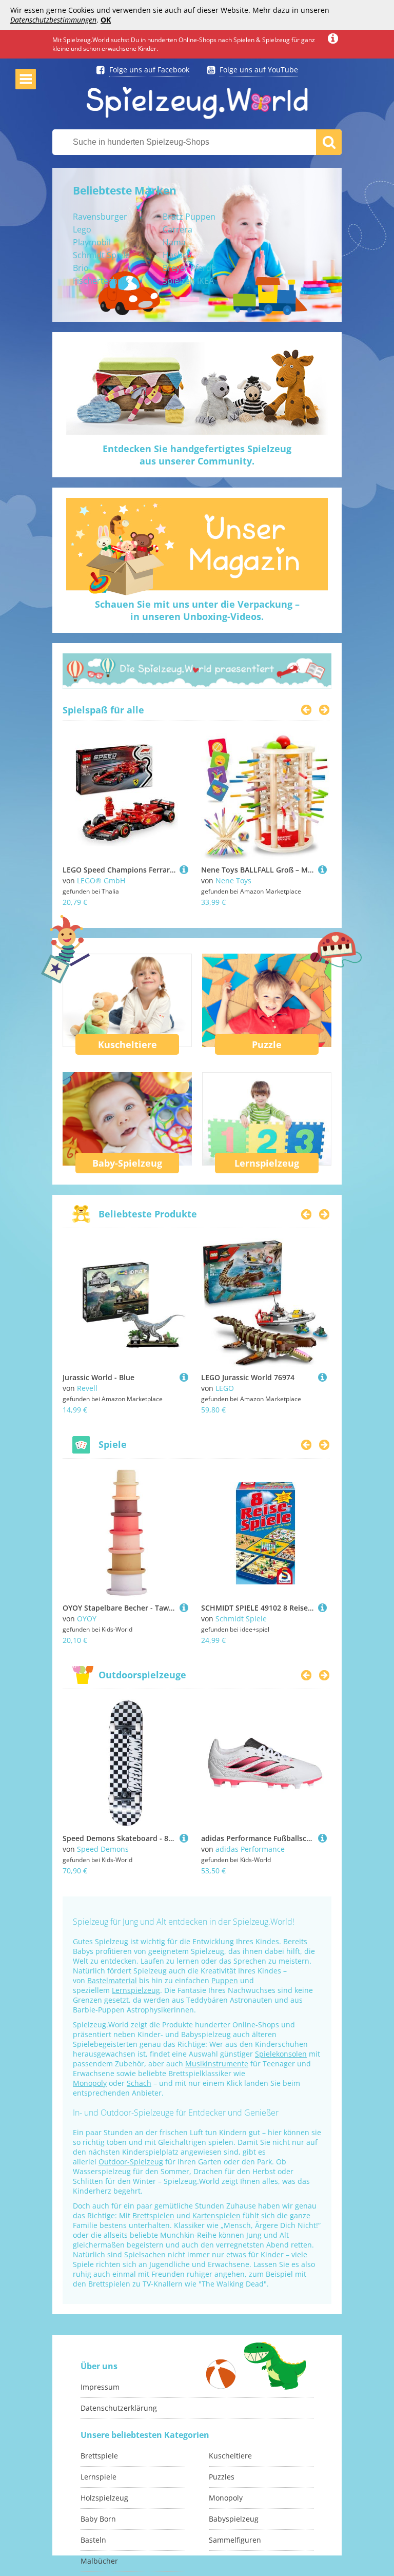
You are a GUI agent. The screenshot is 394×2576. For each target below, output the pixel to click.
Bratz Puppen (189, 217)
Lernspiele (98, 2477)
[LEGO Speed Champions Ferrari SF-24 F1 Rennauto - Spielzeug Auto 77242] (184, 870)
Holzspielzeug (104, 2498)
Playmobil (92, 242)
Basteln (93, 2540)
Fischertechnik (101, 281)
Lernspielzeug (267, 1163)
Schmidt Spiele (101, 255)
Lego (82, 229)
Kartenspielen (216, 2215)
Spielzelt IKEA (188, 281)
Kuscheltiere (127, 1044)
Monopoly (90, 2083)
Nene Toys (233, 880)
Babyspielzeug (234, 2519)
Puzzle (267, 1044)
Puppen (225, 1980)
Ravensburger (100, 217)
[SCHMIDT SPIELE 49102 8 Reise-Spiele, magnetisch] (322, 1608)
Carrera (178, 229)
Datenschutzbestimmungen (53, 20)
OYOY (87, 1619)
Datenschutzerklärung (119, 2408)
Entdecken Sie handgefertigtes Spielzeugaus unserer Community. (197, 455)
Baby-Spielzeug (127, 1163)
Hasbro (177, 255)
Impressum (100, 2387)
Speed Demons (103, 1849)
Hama (174, 242)
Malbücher (99, 2561)
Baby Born (98, 2519)
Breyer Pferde (189, 268)
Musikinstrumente (217, 2064)
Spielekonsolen (281, 2054)
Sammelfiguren (235, 2540)
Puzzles (222, 2477)
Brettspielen (153, 2215)
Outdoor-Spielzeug (131, 2162)
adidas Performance (250, 1849)
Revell (87, 1388)
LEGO (225, 1388)
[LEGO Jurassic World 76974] (322, 1377)
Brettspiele (99, 2456)
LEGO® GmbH (101, 880)
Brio (81, 268)
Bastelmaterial (112, 1980)
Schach (139, 2083)
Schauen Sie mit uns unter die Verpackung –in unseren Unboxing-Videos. (197, 610)
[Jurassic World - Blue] (184, 1377)
